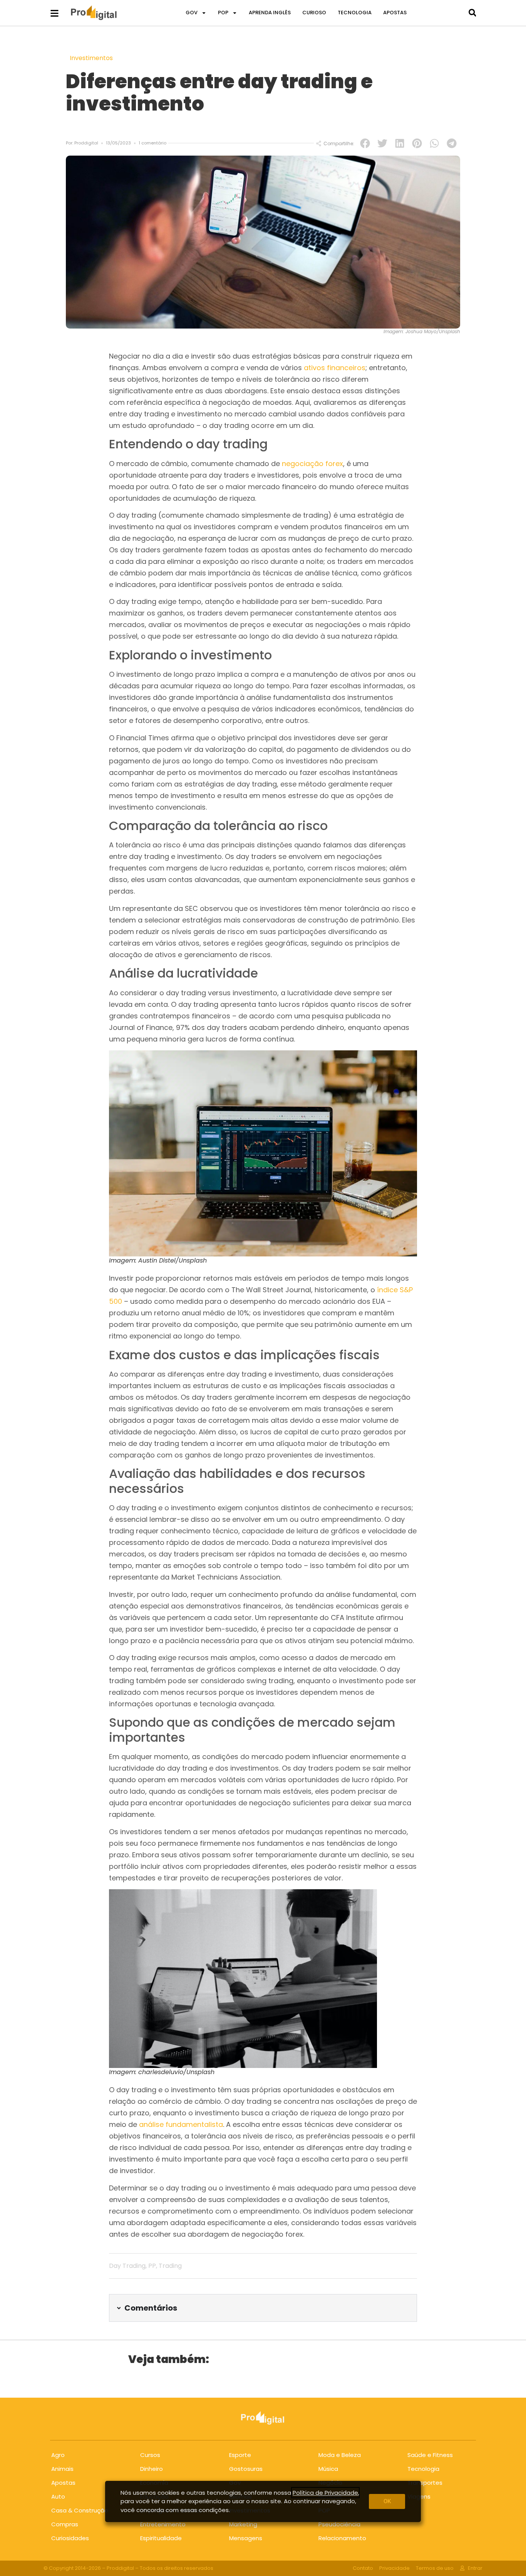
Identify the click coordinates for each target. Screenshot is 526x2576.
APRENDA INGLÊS (270, 13)
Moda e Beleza (340, 2455)
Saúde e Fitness (430, 2455)
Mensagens (246, 2538)
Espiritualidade (161, 2538)
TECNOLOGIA (355, 13)
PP (152, 2266)
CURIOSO (314, 13)
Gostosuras (246, 2469)
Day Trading (127, 2266)
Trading (170, 2266)
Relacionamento (342, 2538)
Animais (62, 2469)
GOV (192, 13)
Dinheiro (152, 2469)
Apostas (63, 2483)
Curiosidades (70, 2538)
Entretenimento (163, 2524)
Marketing (243, 2524)
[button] (472, 13)
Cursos (150, 2455)
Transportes (425, 2483)
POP (223, 13)
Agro (58, 2455)
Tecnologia (423, 2469)
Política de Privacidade (325, 2493)
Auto (58, 2496)
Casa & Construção (80, 2510)
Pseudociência (339, 2524)
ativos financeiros (335, 368)
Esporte (240, 2455)
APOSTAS (395, 13)
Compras (65, 2524)
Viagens (419, 2496)
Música (328, 2469)
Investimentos (91, 58)
